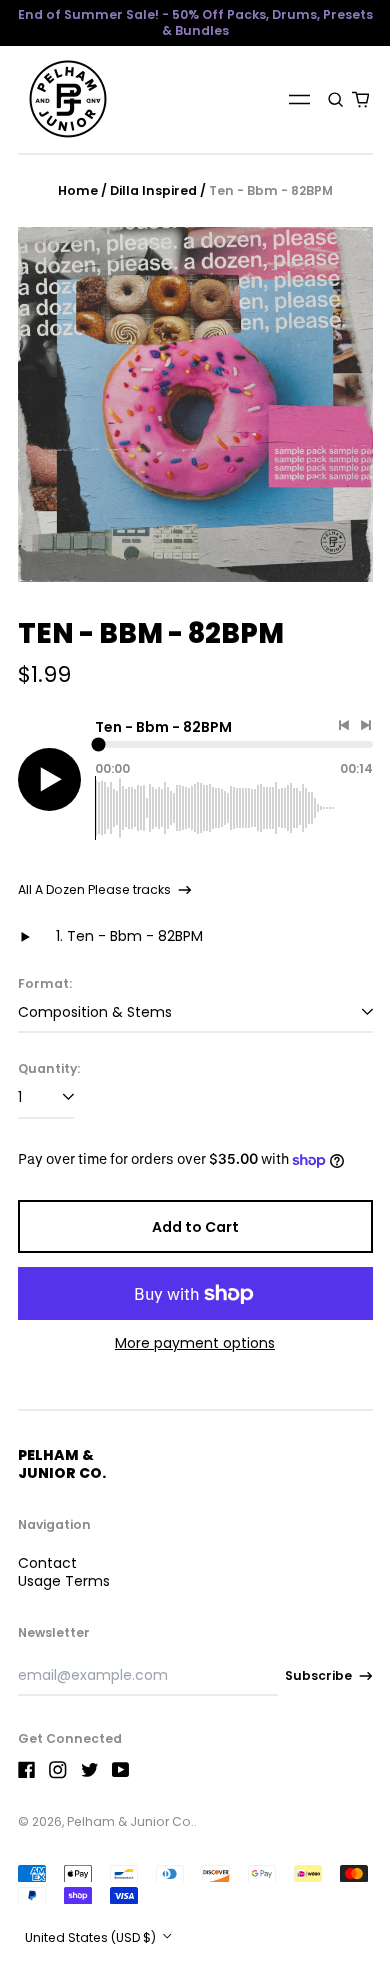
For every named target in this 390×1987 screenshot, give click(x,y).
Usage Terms (64, 1581)
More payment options (195, 1343)
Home (78, 190)
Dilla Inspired (153, 190)
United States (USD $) (92, 1937)
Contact (47, 1563)
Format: (45, 984)
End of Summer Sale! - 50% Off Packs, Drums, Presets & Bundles (195, 22)
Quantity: (49, 1069)
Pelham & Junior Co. (62, 1464)
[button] (336, 99)
